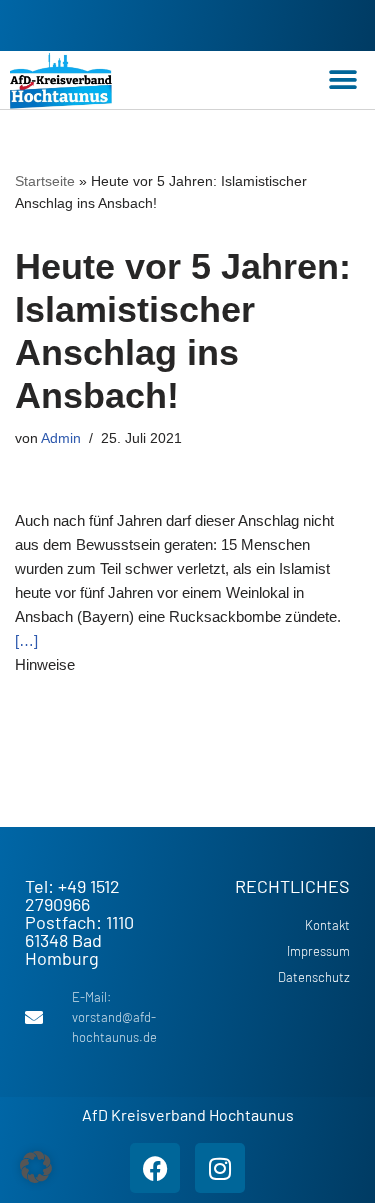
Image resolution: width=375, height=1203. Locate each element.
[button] (342, 80)
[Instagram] (220, 1168)
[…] (26, 640)
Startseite (45, 181)
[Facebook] (155, 1168)
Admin (61, 438)
